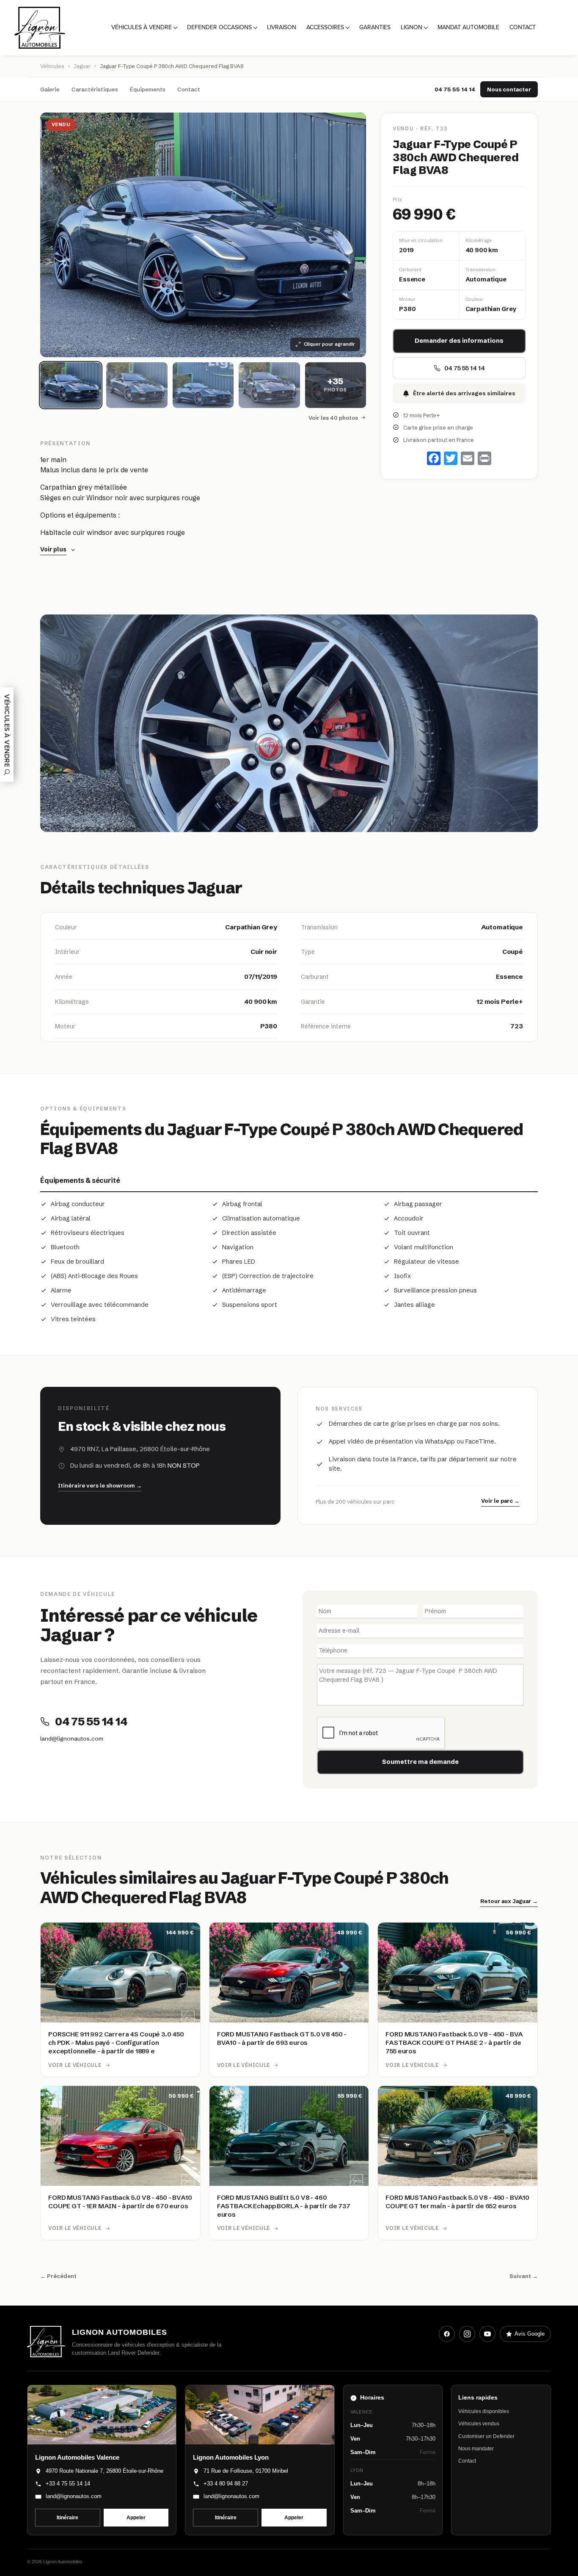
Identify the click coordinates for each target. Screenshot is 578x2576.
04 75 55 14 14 (455, 89)
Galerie (50, 89)
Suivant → (524, 2276)
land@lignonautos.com (72, 1738)
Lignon (411, 27)
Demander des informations (459, 341)
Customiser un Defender (486, 2436)
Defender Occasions (219, 27)
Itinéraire (67, 2518)
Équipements (148, 89)
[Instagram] (467, 2334)
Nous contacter (509, 89)
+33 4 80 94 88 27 (226, 2484)
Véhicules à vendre (142, 27)
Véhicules (52, 66)
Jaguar (82, 66)
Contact (523, 27)
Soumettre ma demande (420, 1762)
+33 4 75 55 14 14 (68, 2484)
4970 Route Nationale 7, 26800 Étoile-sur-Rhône (105, 2471)
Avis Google (530, 2334)
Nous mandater (476, 2449)
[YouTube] (487, 2334)
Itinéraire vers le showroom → (100, 1485)
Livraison (282, 27)
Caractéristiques (95, 89)
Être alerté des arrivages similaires (464, 393)
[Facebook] (447, 2334)
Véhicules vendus (479, 2424)
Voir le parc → (500, 1501)
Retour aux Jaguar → (509, 1901)
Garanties (375, 27)
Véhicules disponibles (484, 2411)
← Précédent (58, 2276)
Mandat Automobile (468, 27)
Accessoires (325, 27)
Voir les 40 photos (333, 418)
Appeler (136, 2518)
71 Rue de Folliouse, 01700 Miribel (246, 2471)
